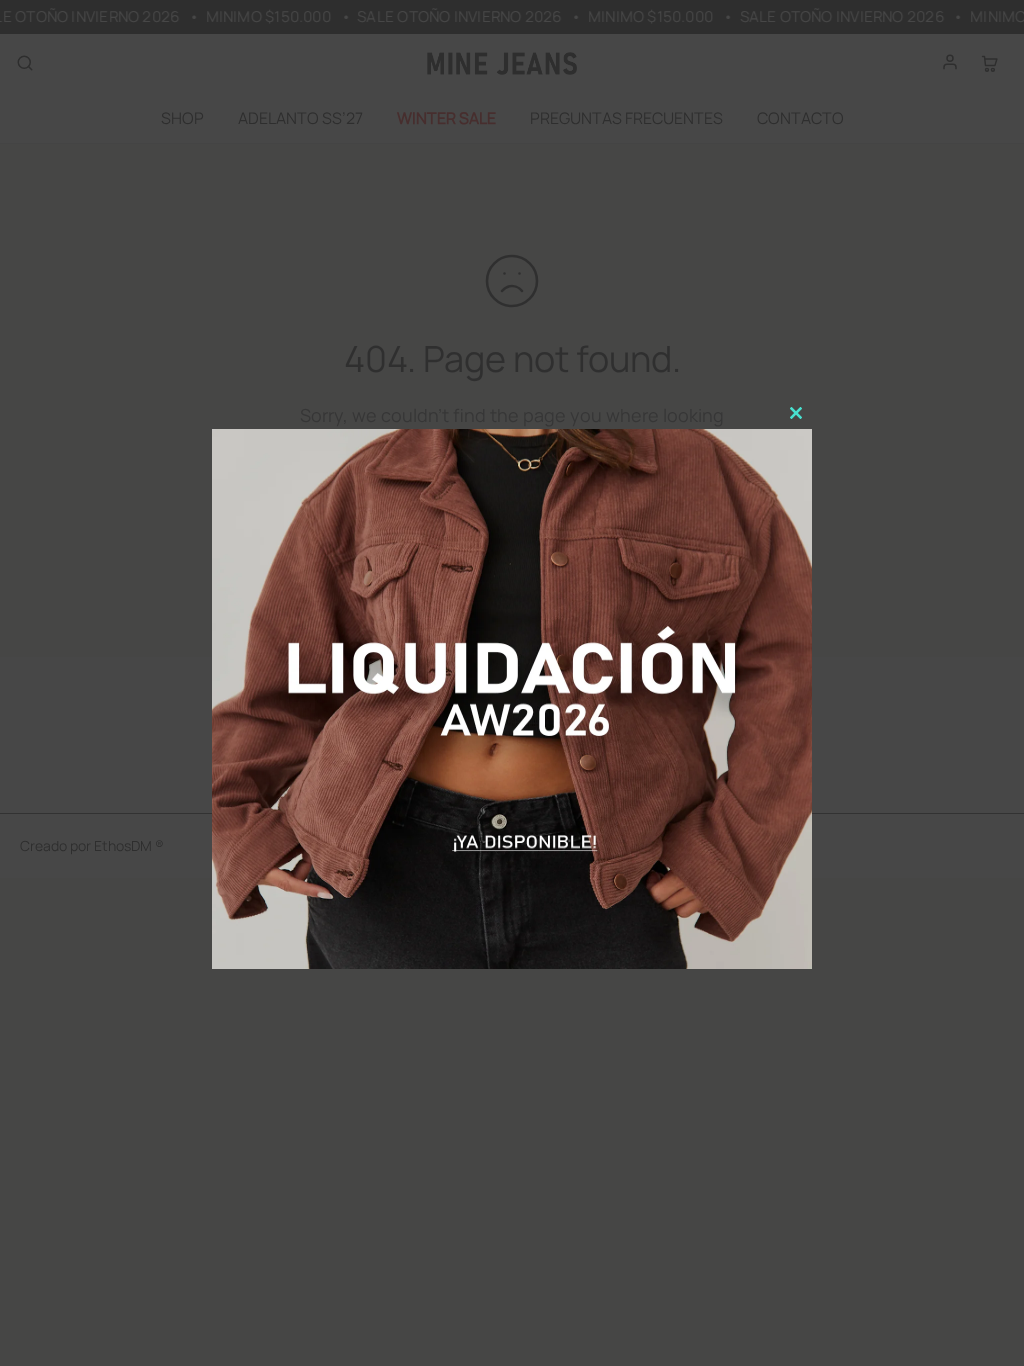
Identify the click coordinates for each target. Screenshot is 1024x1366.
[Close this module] (796, 413)
